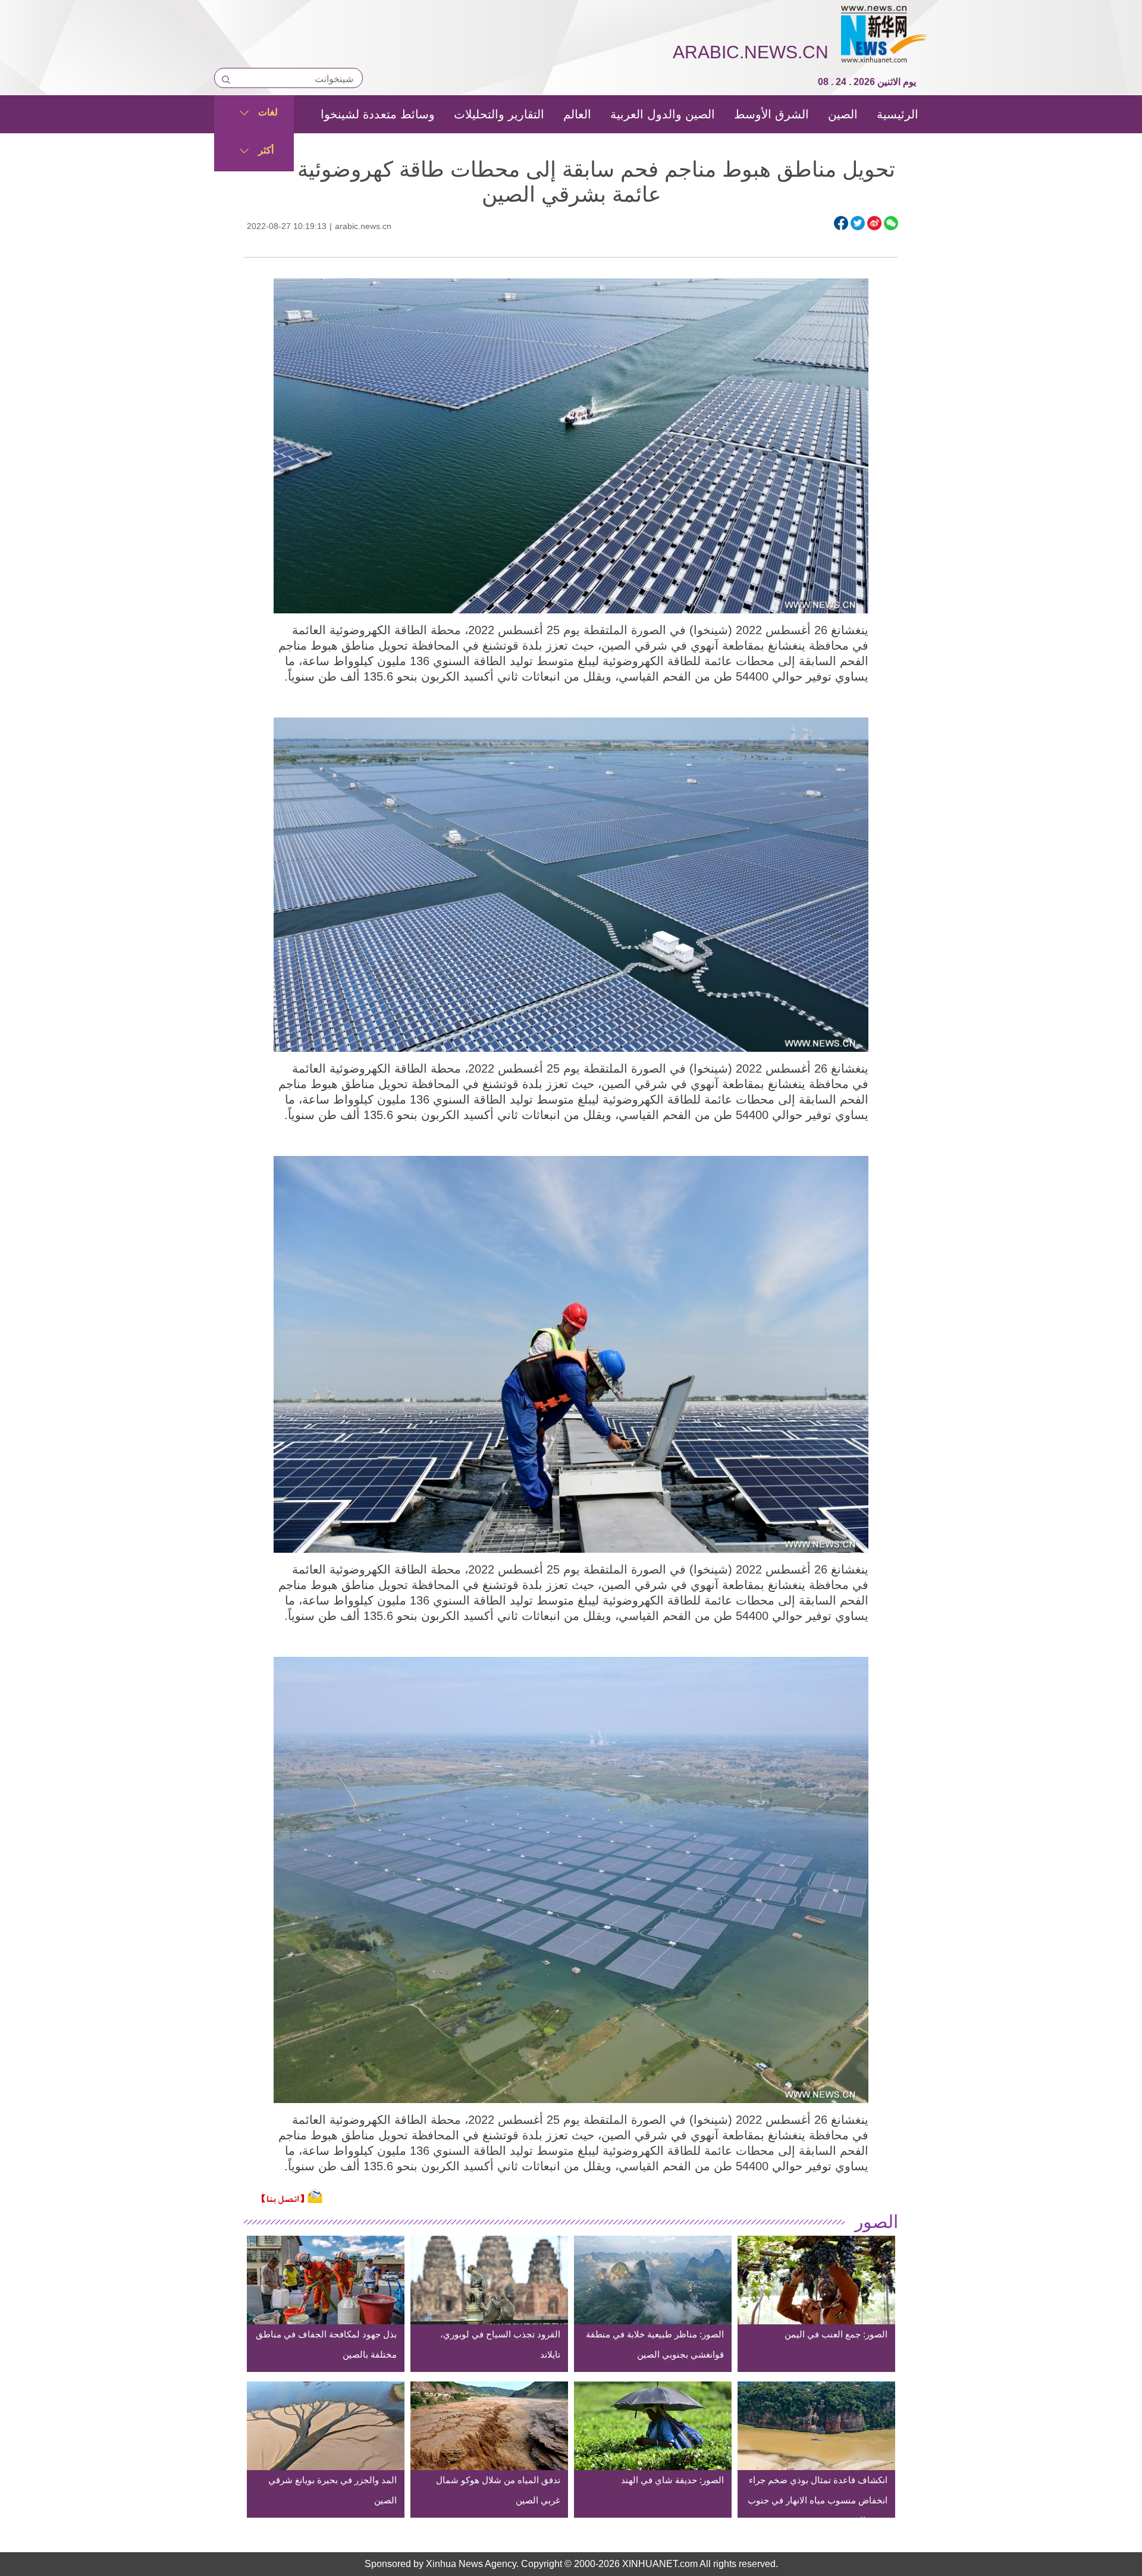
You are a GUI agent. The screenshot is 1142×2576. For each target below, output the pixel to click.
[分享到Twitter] (858, 223)
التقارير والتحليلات (499, 114)
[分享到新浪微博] (874, 223)
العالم (577, 114)
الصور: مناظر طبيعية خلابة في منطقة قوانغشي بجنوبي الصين (655, 2344)
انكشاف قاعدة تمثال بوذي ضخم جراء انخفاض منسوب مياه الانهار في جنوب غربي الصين (818, 2500)
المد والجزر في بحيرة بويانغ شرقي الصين (332, 2490)
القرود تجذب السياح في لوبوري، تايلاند (500, 2344)
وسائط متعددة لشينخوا (378, 114)
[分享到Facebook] (841, 223)
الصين (843, 114)
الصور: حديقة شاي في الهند (672, 2480)
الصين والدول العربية (663, 114)
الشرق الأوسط (771, 114)
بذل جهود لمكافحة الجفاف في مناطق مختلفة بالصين (326, 2344)
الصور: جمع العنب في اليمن (836, 2334)
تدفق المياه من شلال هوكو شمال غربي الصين (498, 2490)
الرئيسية (898, 114)
